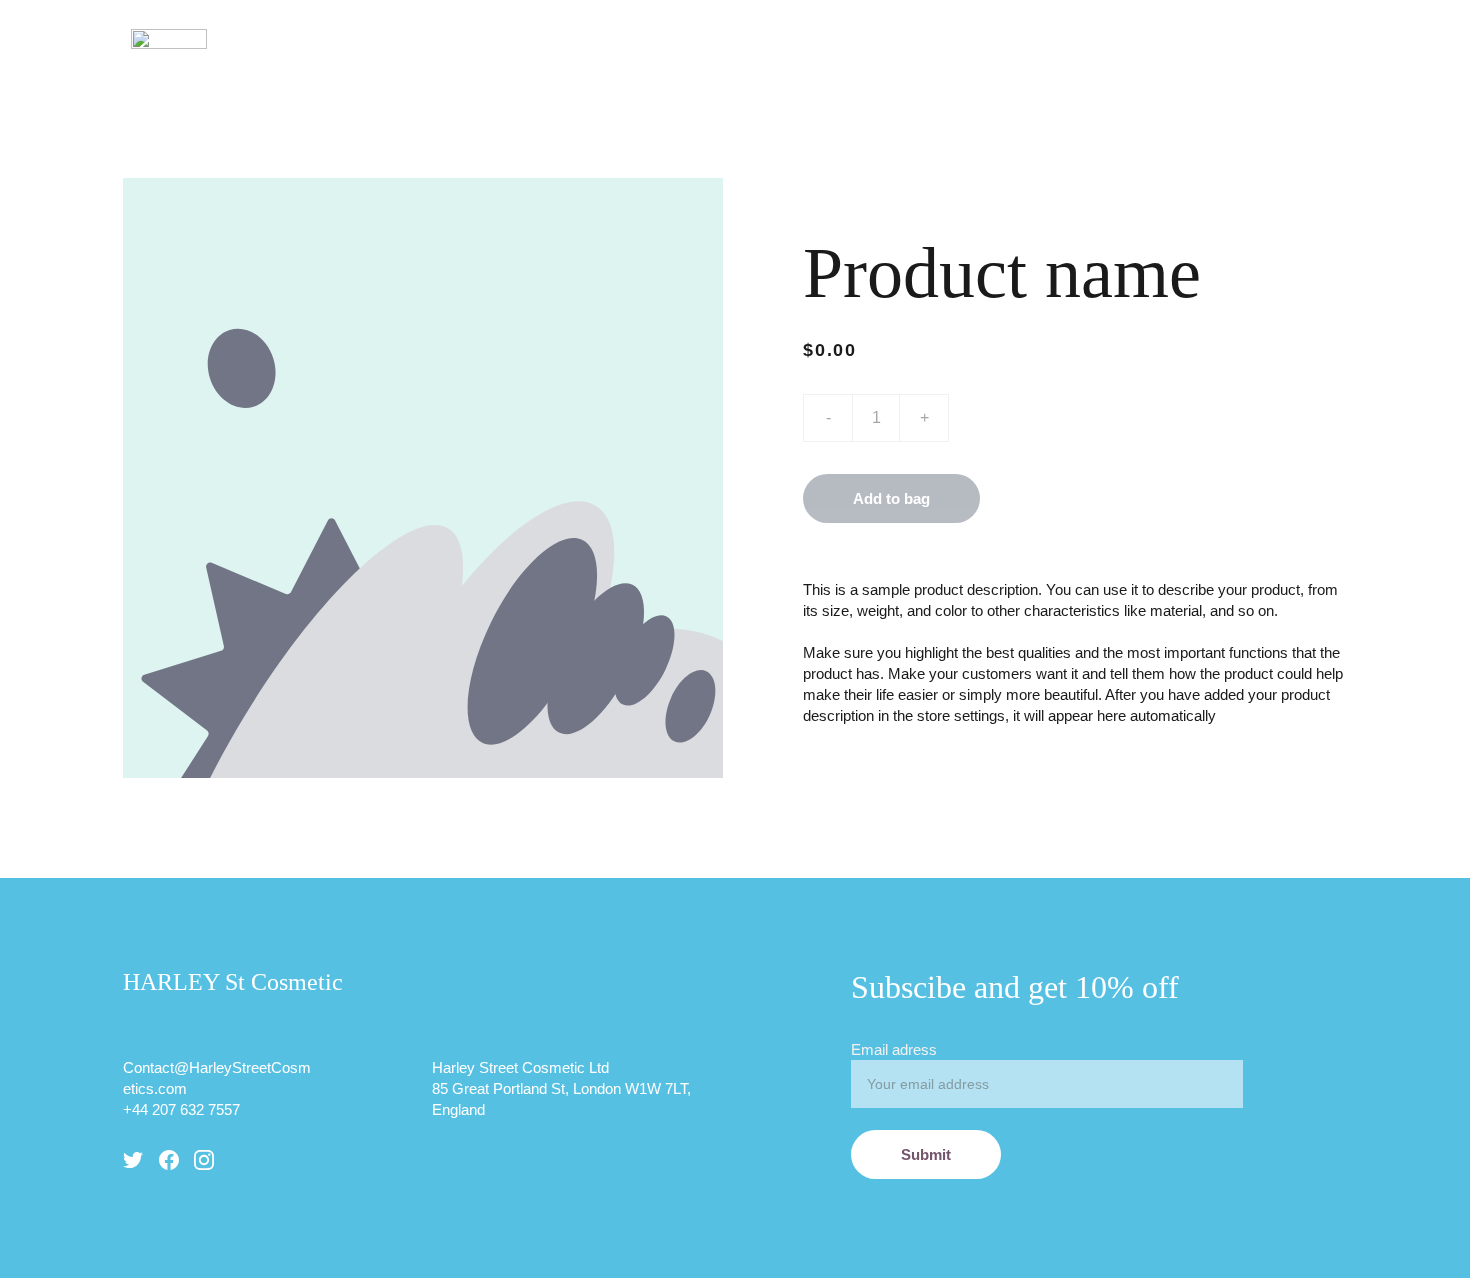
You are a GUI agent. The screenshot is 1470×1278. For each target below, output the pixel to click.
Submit (926, 1154)
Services (942, 38)
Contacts (1167, 38)
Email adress (894, 1049)
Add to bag (891, 498)
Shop (1069, 38)
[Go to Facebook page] (169, 1160)
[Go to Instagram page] (204, 1160)
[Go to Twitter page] (133, 1160)
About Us (798, 38)
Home (701, 38)
